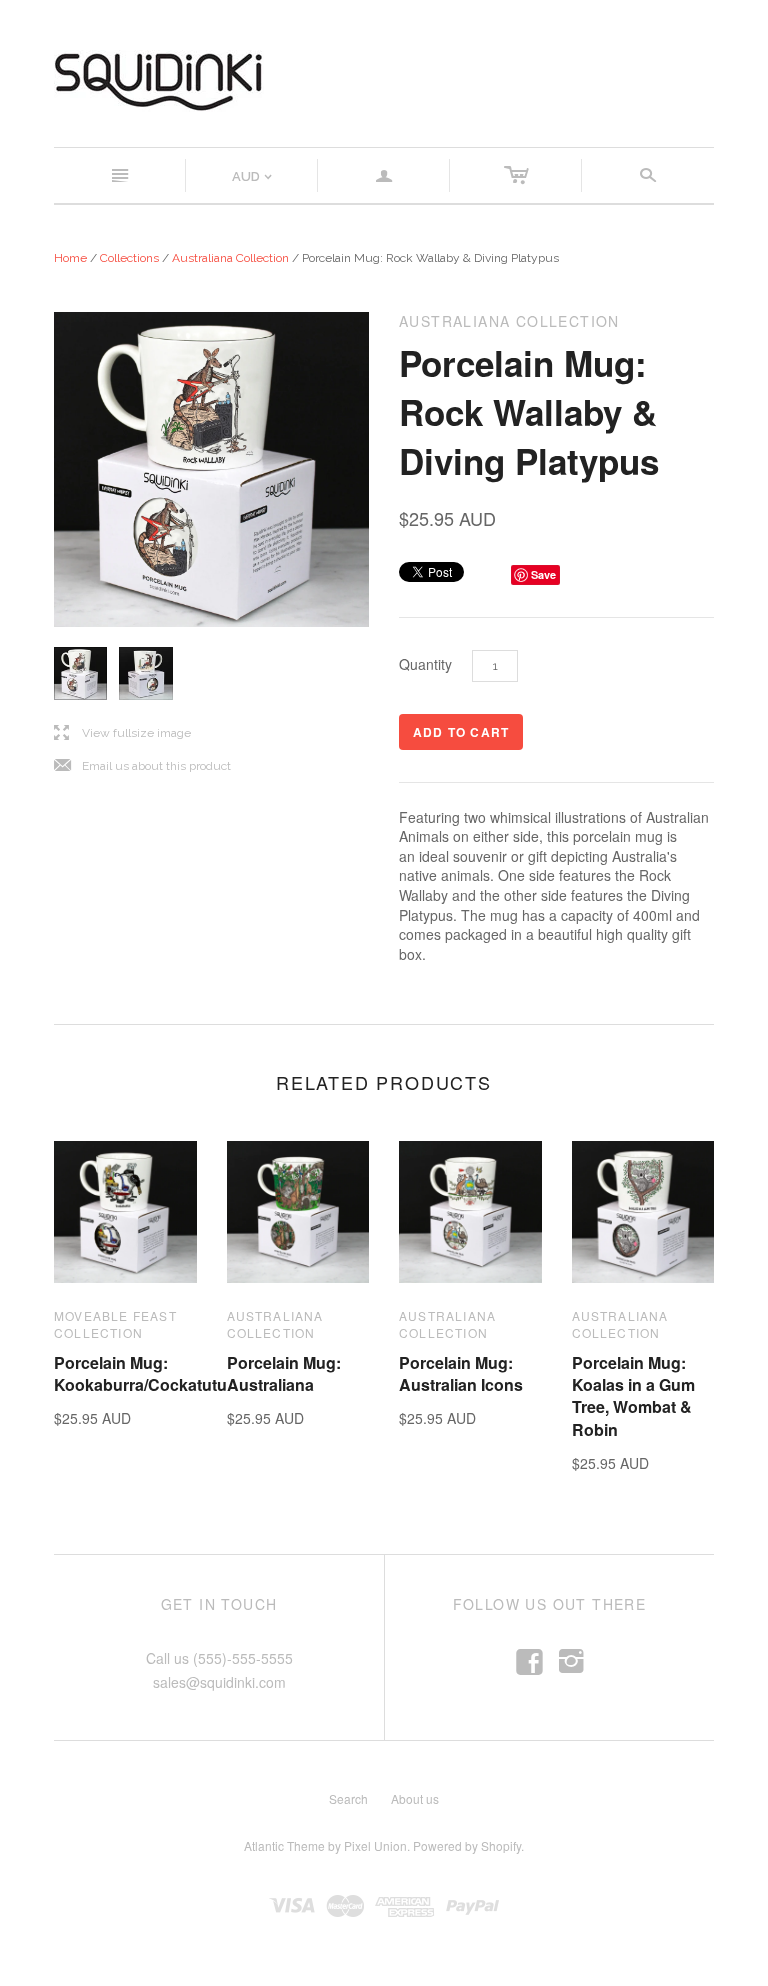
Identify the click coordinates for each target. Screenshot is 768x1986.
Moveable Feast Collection (115, 1324)
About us (415, 1798)
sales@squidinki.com (219, 1682)
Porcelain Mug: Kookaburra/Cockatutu (140, 1373)
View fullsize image (122, 733)
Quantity (425, 664)
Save (543, 574)
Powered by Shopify (467, 1845)
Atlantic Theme (284, 1845)
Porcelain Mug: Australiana (284, 1373)
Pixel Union (375, 1845)
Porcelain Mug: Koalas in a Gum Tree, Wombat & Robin (633, 1396)
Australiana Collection (230, 258)
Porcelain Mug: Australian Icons (461, 1373)
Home (70, 258)
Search (348, 1798)
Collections (129, 258)
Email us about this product (142, 766)
